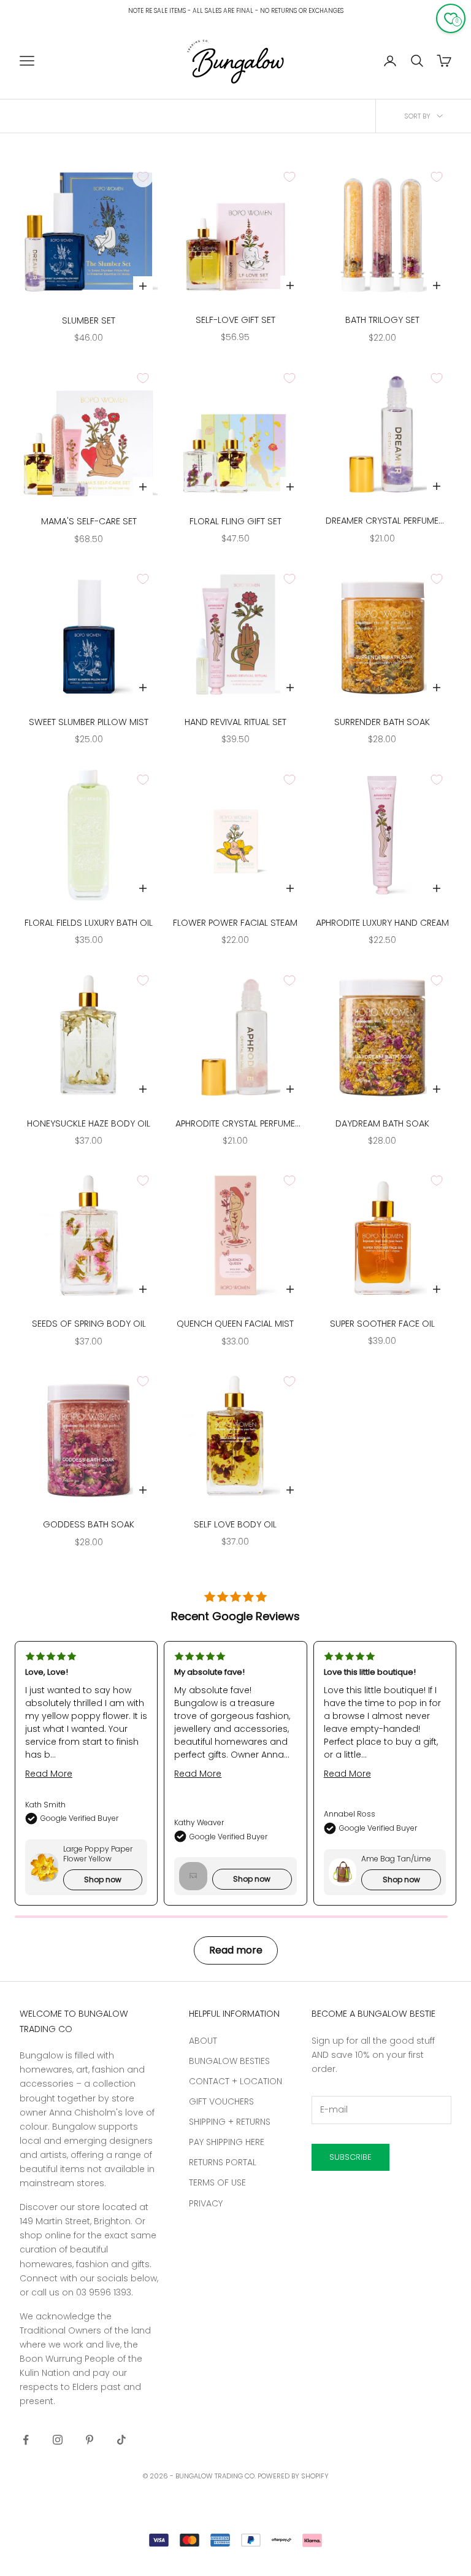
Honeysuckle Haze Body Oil (89, 1123)
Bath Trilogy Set (382, 320)
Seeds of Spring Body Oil (89, 1324)
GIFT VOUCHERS (221, 2101)
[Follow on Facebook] (26, 2440)
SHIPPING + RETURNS (230, 2122)
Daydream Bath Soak (382, 1123)
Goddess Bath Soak (89, 1524)
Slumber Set (89, 320)
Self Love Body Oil (235, 1524)
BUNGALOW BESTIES (229, 2061)
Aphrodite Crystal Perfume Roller (235, 1124)
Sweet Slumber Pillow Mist (89, 722)
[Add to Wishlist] (143, 177)
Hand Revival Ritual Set (235, 722)
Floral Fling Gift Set (235, 521)
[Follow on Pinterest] (90, 2440)
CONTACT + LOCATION (235, 2081)
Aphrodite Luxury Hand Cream (382, 923)
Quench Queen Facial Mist (235, 1324)
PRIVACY (206, 2203)
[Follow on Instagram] (58, 2440)
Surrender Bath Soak (382, 722)
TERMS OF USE (217, 2182)
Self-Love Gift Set (235, 320)
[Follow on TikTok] (121, 2440)
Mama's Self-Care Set (89, 521)
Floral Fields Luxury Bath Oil (89, 923)
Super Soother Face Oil (382, 1324)
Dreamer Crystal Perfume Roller (382, 521)
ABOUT (203, 2041)
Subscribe (350, 2157)
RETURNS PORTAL (223, 2162)
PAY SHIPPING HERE (227, 2142)
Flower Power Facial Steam (235, 923)
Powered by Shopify (293, 2476)
